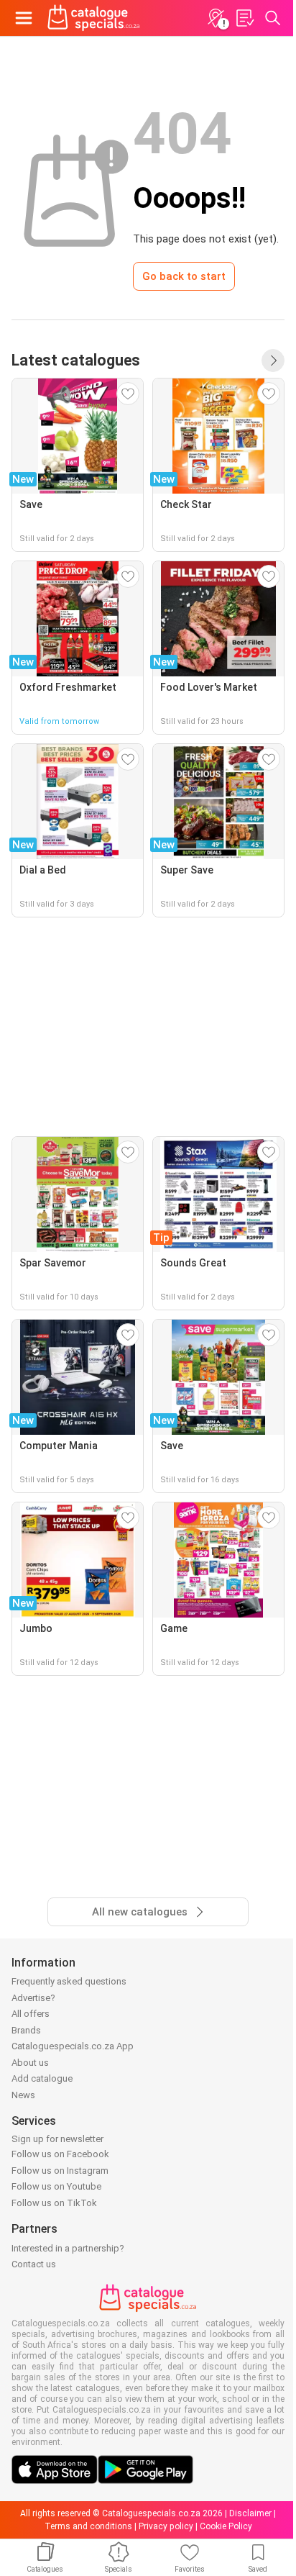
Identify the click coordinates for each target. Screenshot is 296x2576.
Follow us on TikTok (54, 2203)
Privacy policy (166, 2526)
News (23, 2095)
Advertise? (33, 1998)
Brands (26, 2030)
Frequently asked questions (69, 1981)
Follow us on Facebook (60, 2154)
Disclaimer (250, 2513)
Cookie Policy (226, 2526)
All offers (31, 2014)
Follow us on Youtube (56, 2186)
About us (30, 2063)
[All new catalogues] (273, 360)
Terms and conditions (88, 2526)
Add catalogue (42, 2078)
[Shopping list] (244, 18)
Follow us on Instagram (60, 2171)
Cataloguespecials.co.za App (73, 2046)
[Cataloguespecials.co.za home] (94, 18)
